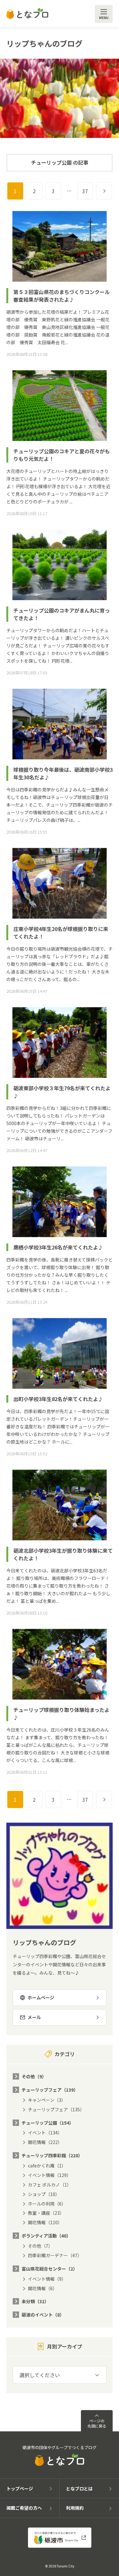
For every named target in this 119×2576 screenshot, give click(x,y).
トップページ (20, 2488)
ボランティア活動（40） (46, 2236)
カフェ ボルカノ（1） (50, 2185)
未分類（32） (35, 2301)
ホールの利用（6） (47, 2204)
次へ (112, 191)
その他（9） (34, 2076)
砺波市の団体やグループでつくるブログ (60, 2448)
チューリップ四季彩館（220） (52, 2155)
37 (85, 191)
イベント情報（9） (47, 2279)
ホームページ (41, 1997)
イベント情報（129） (50, 2175)
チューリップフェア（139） (50, 2090)
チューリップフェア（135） (56, 2109)
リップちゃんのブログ (44, 43)
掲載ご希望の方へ (24, 2508)
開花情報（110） (45, 2222)
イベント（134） (45, 2133)
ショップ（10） (44, 2194)
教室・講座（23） (46, 2213)
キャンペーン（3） (47, 2100)
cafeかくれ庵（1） (47, 2166)
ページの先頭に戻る (97, 2423)
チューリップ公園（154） (48, 2123)
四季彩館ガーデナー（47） (55, 2255)
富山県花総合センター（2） (50, 2269)
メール (34, 2017)
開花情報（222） (45, 2142)
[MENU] (104, 14)
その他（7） (40, 2246)
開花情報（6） (43, 2288)
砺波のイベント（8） (43, 2315)
